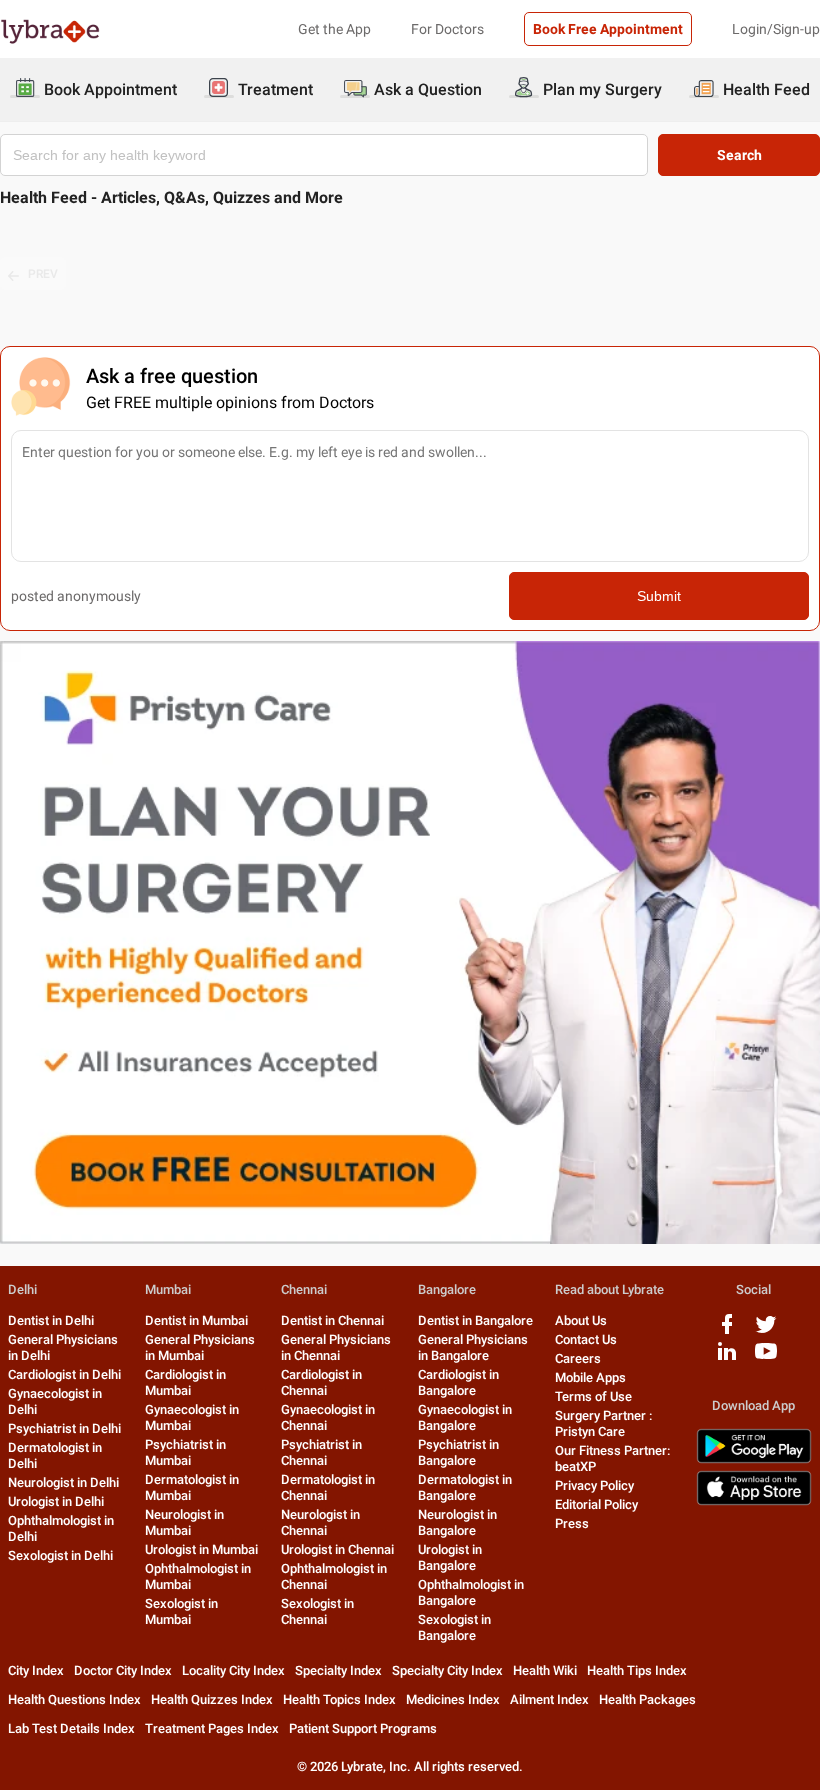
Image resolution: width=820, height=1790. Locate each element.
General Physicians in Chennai (336, 1347)
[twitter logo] (766, 1331)
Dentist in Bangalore (475, 1320)
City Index (36, 1670)
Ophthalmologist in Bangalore (471, 1592)
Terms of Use (593, 1396)
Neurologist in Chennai (320, 1522)
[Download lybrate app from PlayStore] (754, 1459)
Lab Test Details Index (71, 1728)
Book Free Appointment (608, 29)
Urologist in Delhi (56, 1501)
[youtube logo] (766, 1358)
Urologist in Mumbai (201, 1549)
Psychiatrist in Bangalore (458, 1452)
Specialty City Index (447, 1670)
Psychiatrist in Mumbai (185, 1452)
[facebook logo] (727, 1331)
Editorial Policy (596, 1504)
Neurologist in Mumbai (184, 1522)
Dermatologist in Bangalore (465, 1487)
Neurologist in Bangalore (457, 1522)
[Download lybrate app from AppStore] (754, 1501)
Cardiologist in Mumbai (185, 1382)
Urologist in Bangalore (450, 1557)
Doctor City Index (123, 1670)
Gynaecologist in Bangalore (465, 1417)
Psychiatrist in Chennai (321, 1452)
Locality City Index (233, 1670)
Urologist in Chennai (337, 1549)
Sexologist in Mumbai (181, 1611)
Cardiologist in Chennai (321, 1382)
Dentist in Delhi (51, 1320)
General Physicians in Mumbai (200, 1347)
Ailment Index (549, 1699)
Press (572, 1523)
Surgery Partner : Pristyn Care (603, 1423)
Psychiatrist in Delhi (64, 1428)
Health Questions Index (74, 1699)
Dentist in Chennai (332, 1320)
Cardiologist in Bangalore (458, 1382)
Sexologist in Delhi (60, 1555)
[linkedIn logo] (727, 1358)
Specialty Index (338, 1670)
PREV (43, 274)
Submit (659, 596)
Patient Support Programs (363, 1728)
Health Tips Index (637, 1670)
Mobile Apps (590, 1377)
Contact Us (586, 1339)
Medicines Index (453, 1699)
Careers (578, 1358)
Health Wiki (545, 1670)
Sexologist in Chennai (317, 1611)
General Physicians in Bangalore (473, 1347)
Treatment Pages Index (212, 1728)
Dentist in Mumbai (196, 1320)
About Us (581, 1320)
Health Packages (647, 1699)
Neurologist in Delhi (63, 1482)
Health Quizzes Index (212, 1699)
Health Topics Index (339, 1699)
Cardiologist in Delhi (64, 1374)
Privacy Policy (594, 1485)
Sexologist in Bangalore (454, 1627)
